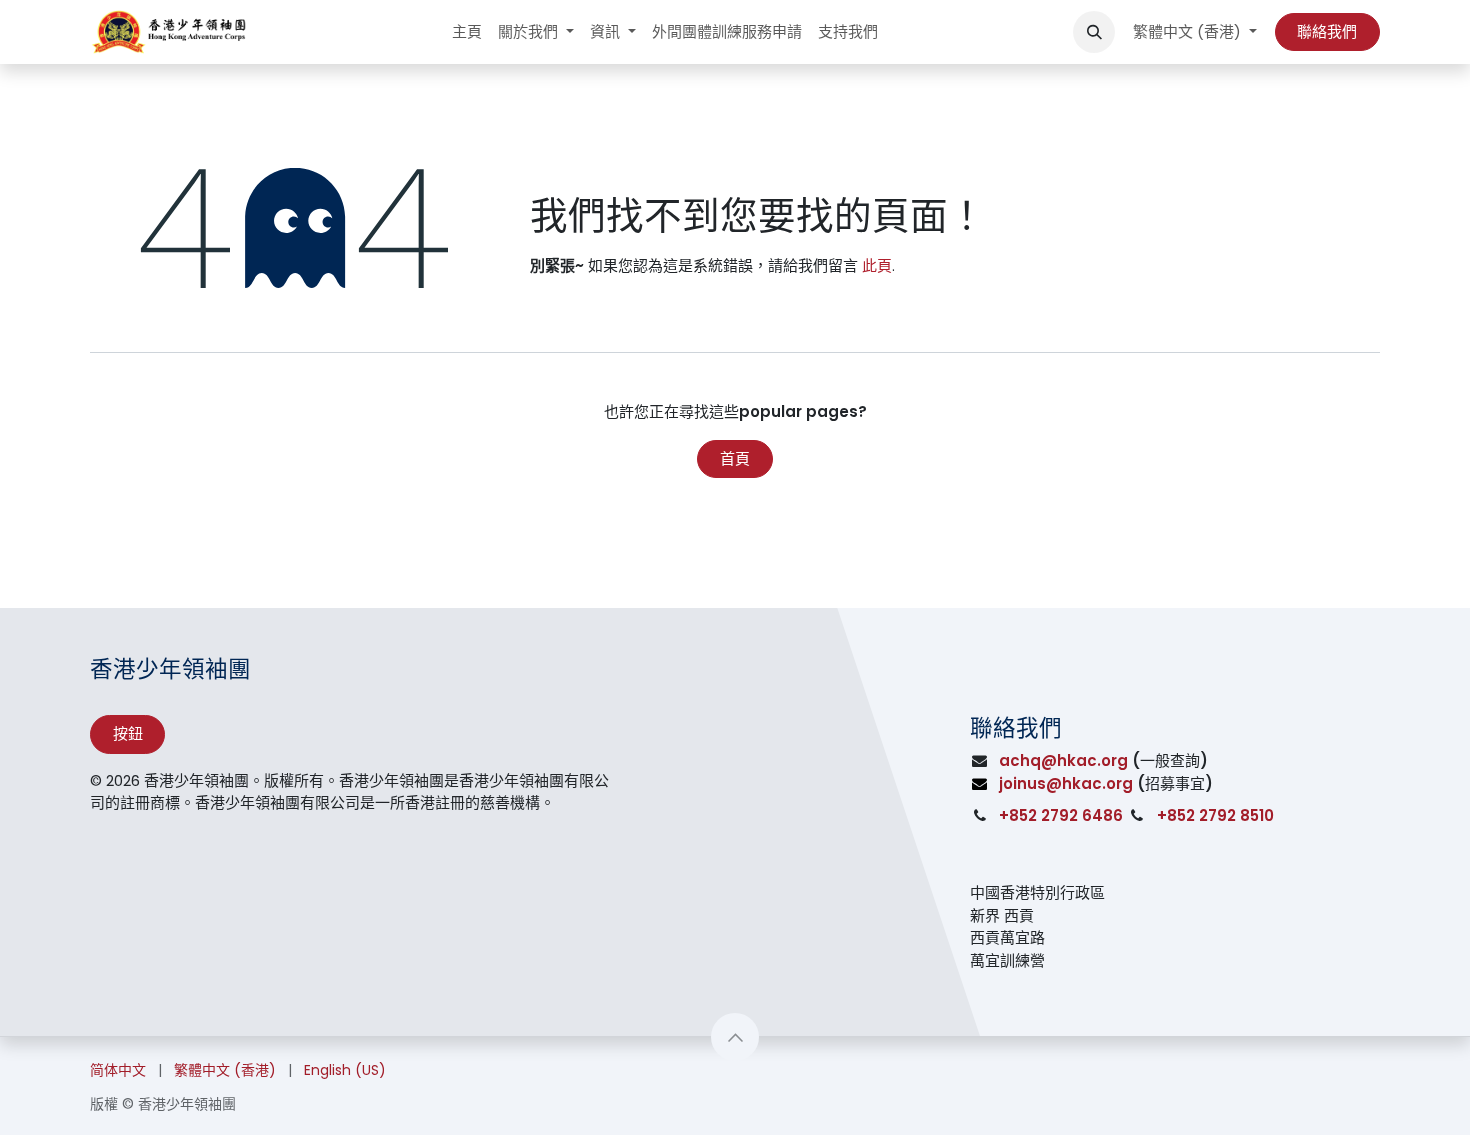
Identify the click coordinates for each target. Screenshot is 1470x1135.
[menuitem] (467, 32)
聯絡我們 (1327, 31)
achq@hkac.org (1063, 760)
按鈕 (128, 733)
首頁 (735, 458)
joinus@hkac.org (1066, 783)
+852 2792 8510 (1215, 815)
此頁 (877, 265)
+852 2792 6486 (1061, 815)
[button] (1094, 32)
